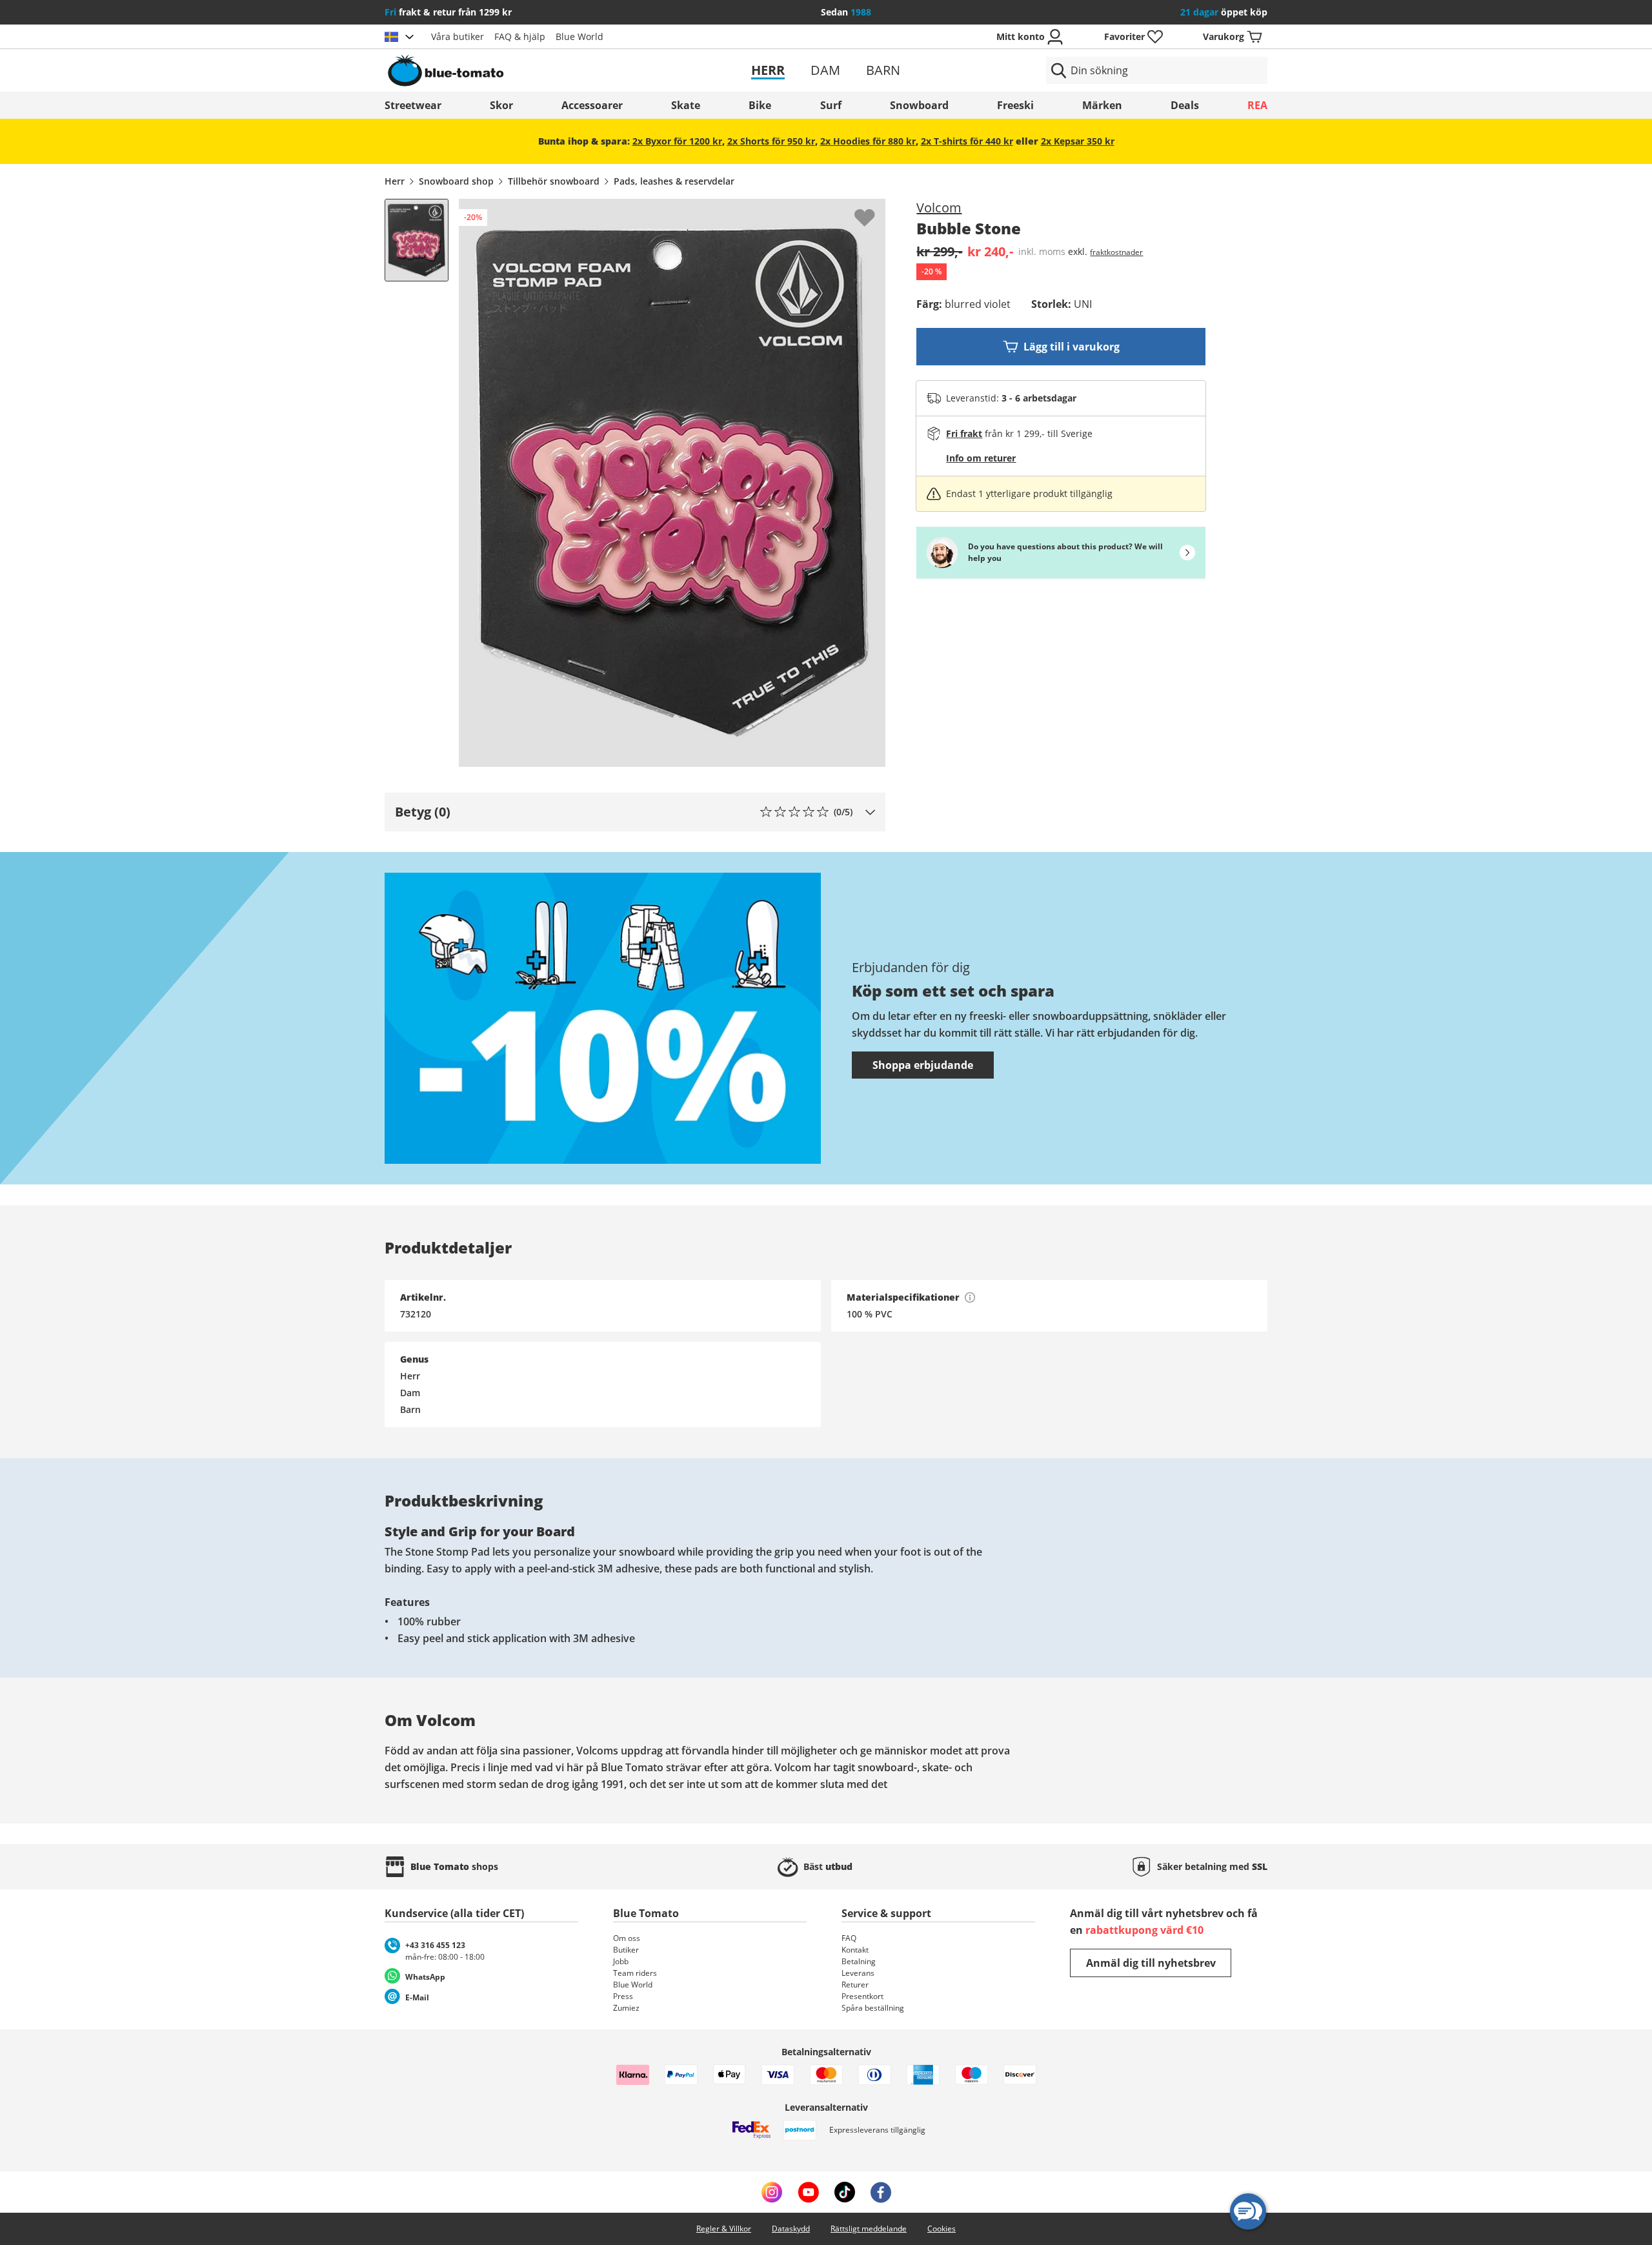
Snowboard (919, 105)
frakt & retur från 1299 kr (448, 12)
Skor (501, 105)
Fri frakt (964, 433)
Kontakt (855, 1950)
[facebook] (881, 2192)
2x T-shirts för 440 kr (967, 141)
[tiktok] (845, 2192)
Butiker (626, 1950)
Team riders (635, 1973)
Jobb (621, 1961)
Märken (1102, 105)
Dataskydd (791, 2229)
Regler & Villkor (724, 2229)
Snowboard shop (456, 181)
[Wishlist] (875, 209)
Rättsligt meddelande (869, 2229)
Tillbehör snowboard (554, 181)
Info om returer (981, 458)
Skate (686, 105)
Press (623, 1996)
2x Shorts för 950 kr (771, 141)
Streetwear (413, 105)
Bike (760, 105)
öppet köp (1224, 12)
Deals (1185, 105)
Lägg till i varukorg (1072, 347)
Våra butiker (458, 36)
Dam (825, 70)
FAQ (849, 1938)
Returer (855, 1985)
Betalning (859, 1961)
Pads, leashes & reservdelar (674, 181)
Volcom (939, 208)
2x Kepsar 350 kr (1078, 141)
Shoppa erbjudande (923, 1065)
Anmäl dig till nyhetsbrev (1151, 1963)
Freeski (1015, 105)
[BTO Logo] (528, 70)
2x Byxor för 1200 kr (677, 141)
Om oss (627, 1938)
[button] (635, 812)
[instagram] (772, 2192)
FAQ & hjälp (520, 36)
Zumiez (626, 2008)
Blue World (579, 36)
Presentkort (862, 1996)
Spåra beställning (873, 2008)
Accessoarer (592, 105)
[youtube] (808, 2192)
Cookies (942, 2229)
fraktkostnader (1116, 252)
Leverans (858, 1973)
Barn (883, 70)
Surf (831, 105)
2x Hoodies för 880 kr (868, 141)
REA (1257, 105)
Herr (768, 70)
